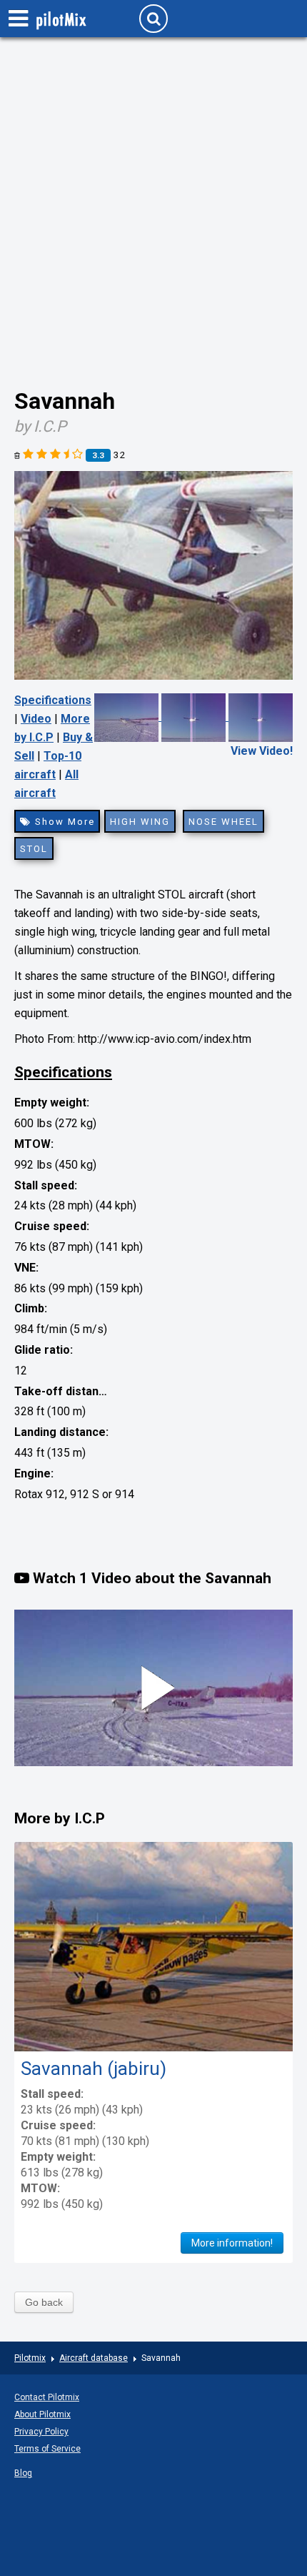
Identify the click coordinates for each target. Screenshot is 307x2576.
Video (36, 719)
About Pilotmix (42, 2414)
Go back (44, 2302)
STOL (34, 849)
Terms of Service (47, 2449)
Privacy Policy (41, 2432)
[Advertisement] (153, 197)
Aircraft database (94, 2358)
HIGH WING (140, 822)
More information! (232, 2243)
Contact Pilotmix (47, 2397)
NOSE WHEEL (223, 822)
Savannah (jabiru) (94, 2069)
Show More (63, 822)
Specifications (53, 700)
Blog (23, 2473)
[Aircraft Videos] (193, 717)
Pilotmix (30, 2358)
